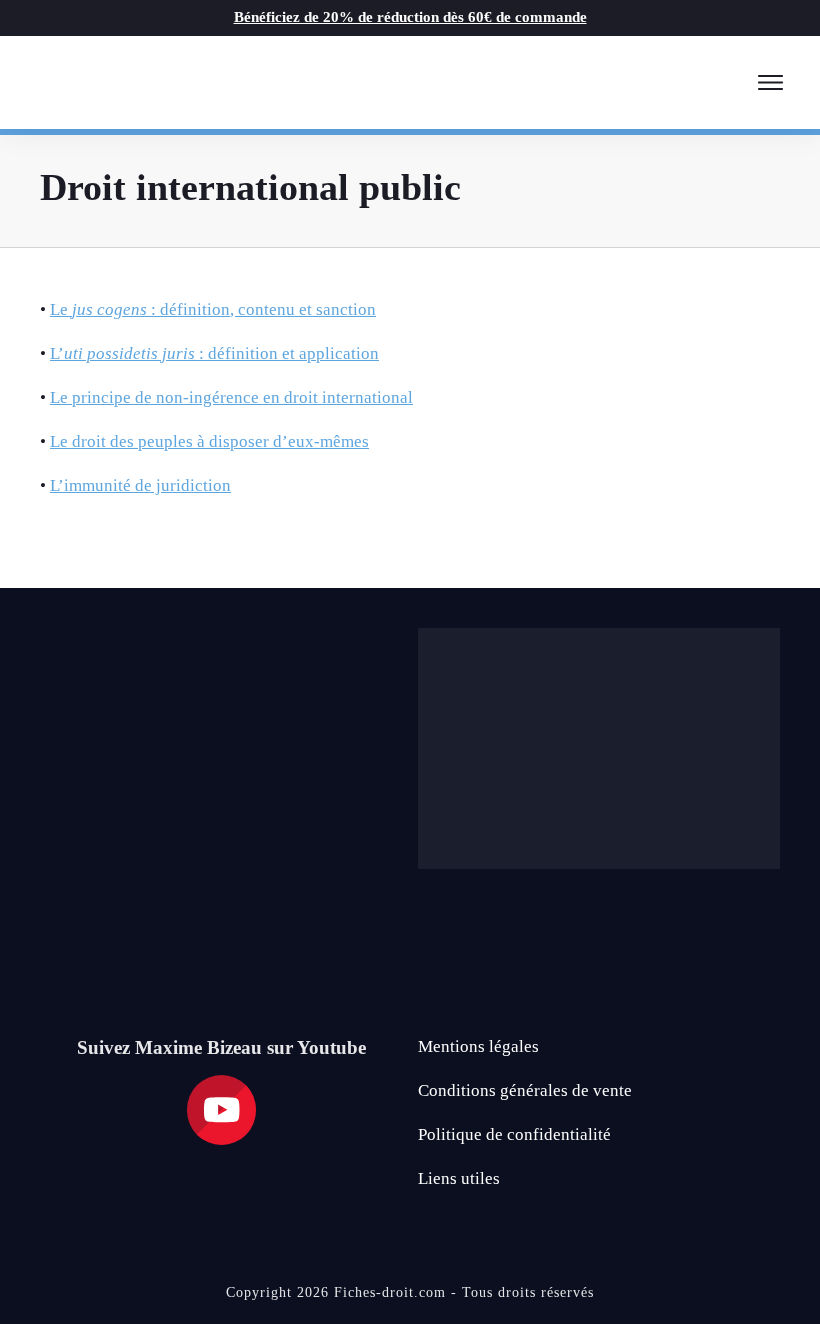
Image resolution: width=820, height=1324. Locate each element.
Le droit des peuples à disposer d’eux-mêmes (209, 441)
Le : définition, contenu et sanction (213, 309)
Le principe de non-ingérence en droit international (231, 397)
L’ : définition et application (214, 353)
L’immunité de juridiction (140, 485)
